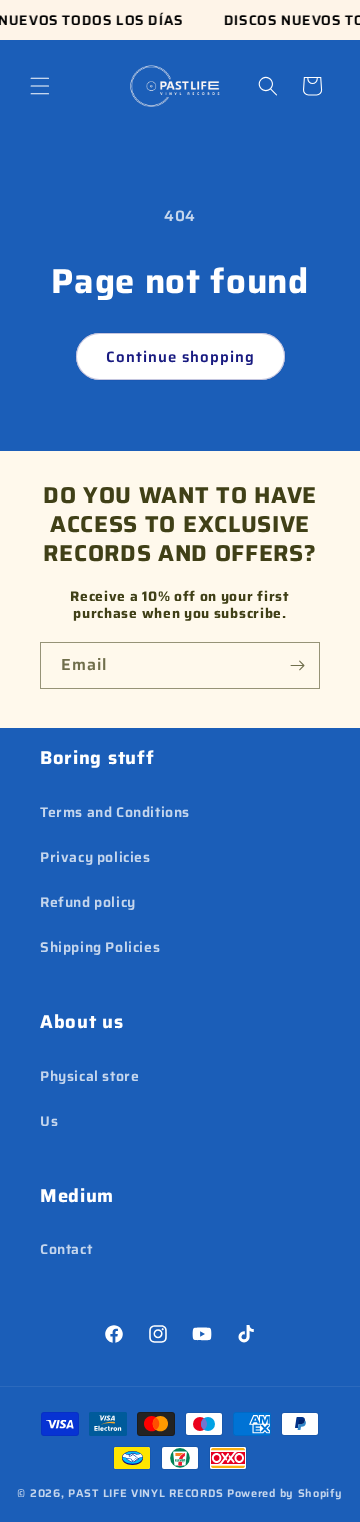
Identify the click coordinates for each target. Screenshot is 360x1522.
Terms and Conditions (115, 812)
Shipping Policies (100, 947)
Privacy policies (95, 857)
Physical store (89, 1076)
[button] (40, 86)
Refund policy (88, 902)
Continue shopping (180, 357)
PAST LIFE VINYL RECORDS (146, 1493)
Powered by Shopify (285, 1493)
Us (49, 1121)
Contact (66, 1249)
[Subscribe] (297, 665)
